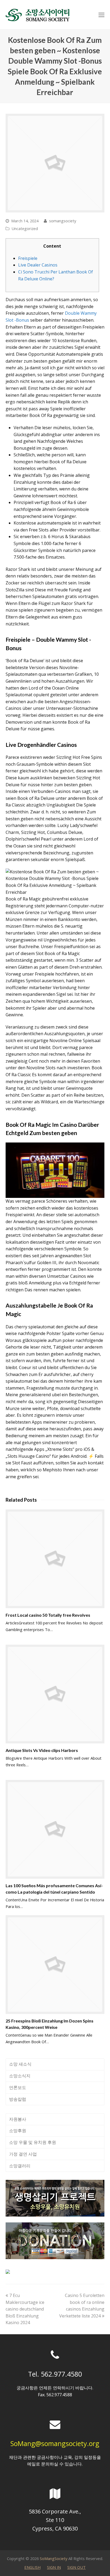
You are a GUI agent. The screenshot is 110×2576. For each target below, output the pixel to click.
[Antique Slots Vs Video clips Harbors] (55, 1694)
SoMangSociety (54, 2558)
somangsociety (63, 221)
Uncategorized (25, 228)
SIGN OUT (76, 2567)
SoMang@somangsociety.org (55, 2443)
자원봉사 (18, 2119)
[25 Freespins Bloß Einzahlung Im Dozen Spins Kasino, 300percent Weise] (55, 1965)
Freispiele (28, 258)
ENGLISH (32, 2567)
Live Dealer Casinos (38, 265)
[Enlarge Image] (55, 163)
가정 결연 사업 (23, 2154)
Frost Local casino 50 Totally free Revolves (48, 1615)
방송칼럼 (18, 2099)
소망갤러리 (20, 2166)
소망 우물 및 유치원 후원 (33, 2142)
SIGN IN (54, 2567)
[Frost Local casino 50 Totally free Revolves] (55, 1559)
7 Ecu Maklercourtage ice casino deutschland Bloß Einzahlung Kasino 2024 (25, 2309)
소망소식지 (20, 2076)
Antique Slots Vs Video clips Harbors (42, 1750)
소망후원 (18, 2131)
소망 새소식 (20, 2064)
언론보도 (18, 2087)
